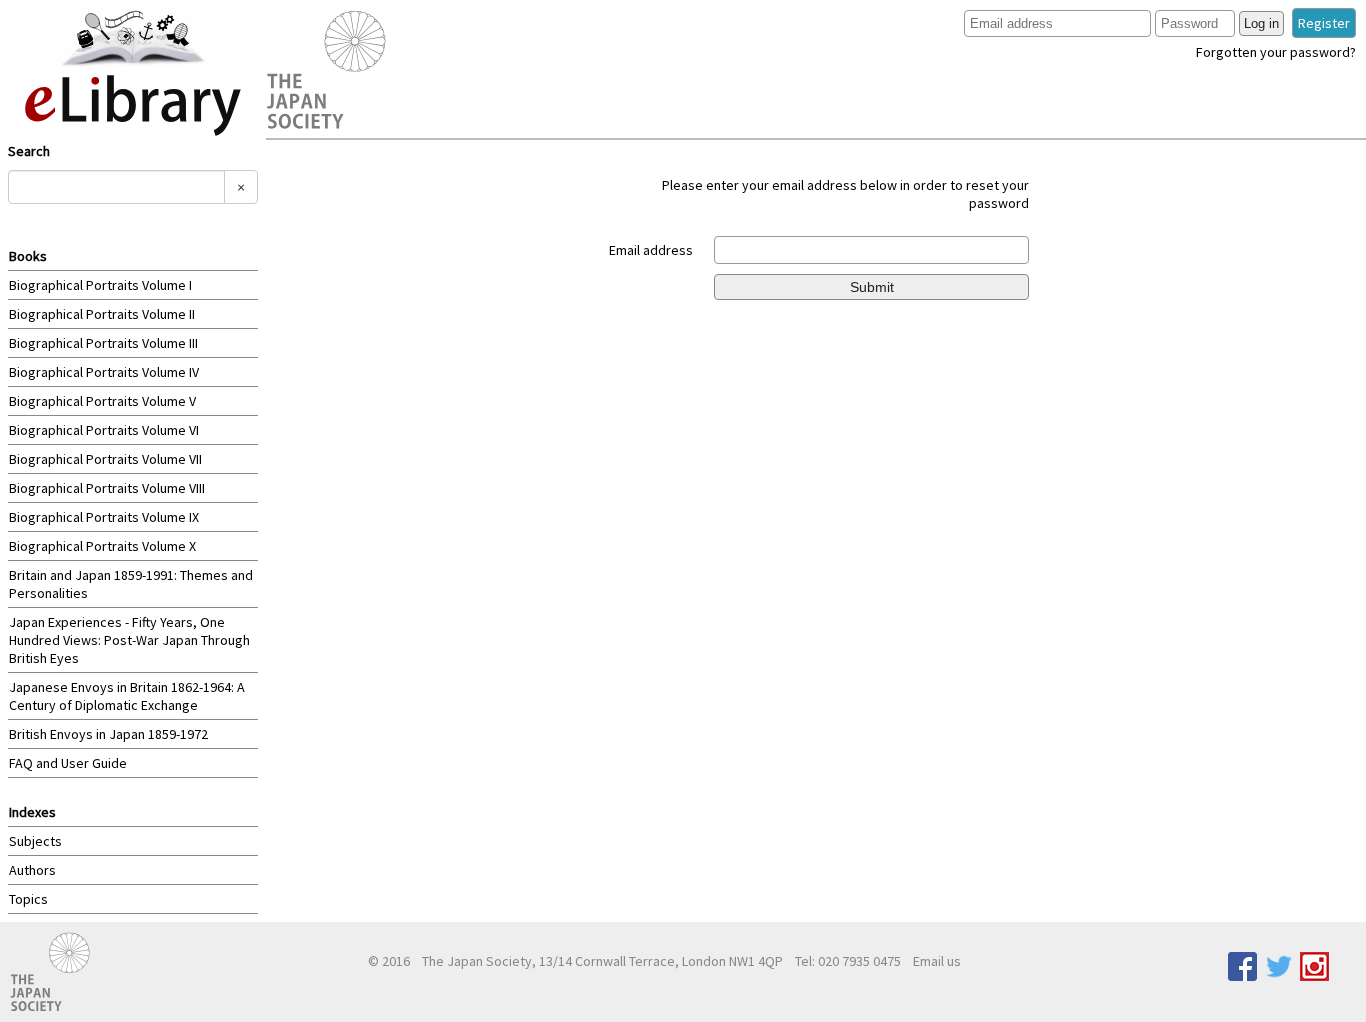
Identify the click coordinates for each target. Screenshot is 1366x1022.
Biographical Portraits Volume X (102, 546)
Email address (651, 250)
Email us (937, 961)
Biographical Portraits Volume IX (104, 517)
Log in (1261, 23)
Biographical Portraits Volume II (102, 314)
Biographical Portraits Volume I (100, 285)
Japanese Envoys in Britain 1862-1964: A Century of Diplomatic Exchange (127, 696)
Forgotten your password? (1276, 52)
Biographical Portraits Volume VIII (107, 488)
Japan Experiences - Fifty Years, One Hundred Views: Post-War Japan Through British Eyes (129, 640)
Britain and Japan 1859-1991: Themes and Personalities (131, 584)
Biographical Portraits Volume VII (105, 459)
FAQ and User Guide (68, 763)
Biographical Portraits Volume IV (104, 372)
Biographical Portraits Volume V (102, 401)
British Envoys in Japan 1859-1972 (108, 734)
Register (1324, 23)
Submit (872, 287)
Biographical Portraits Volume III (103, 343)
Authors (32, 870)
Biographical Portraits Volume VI (104, 430)
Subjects (35, 841)
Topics (28, 899)
